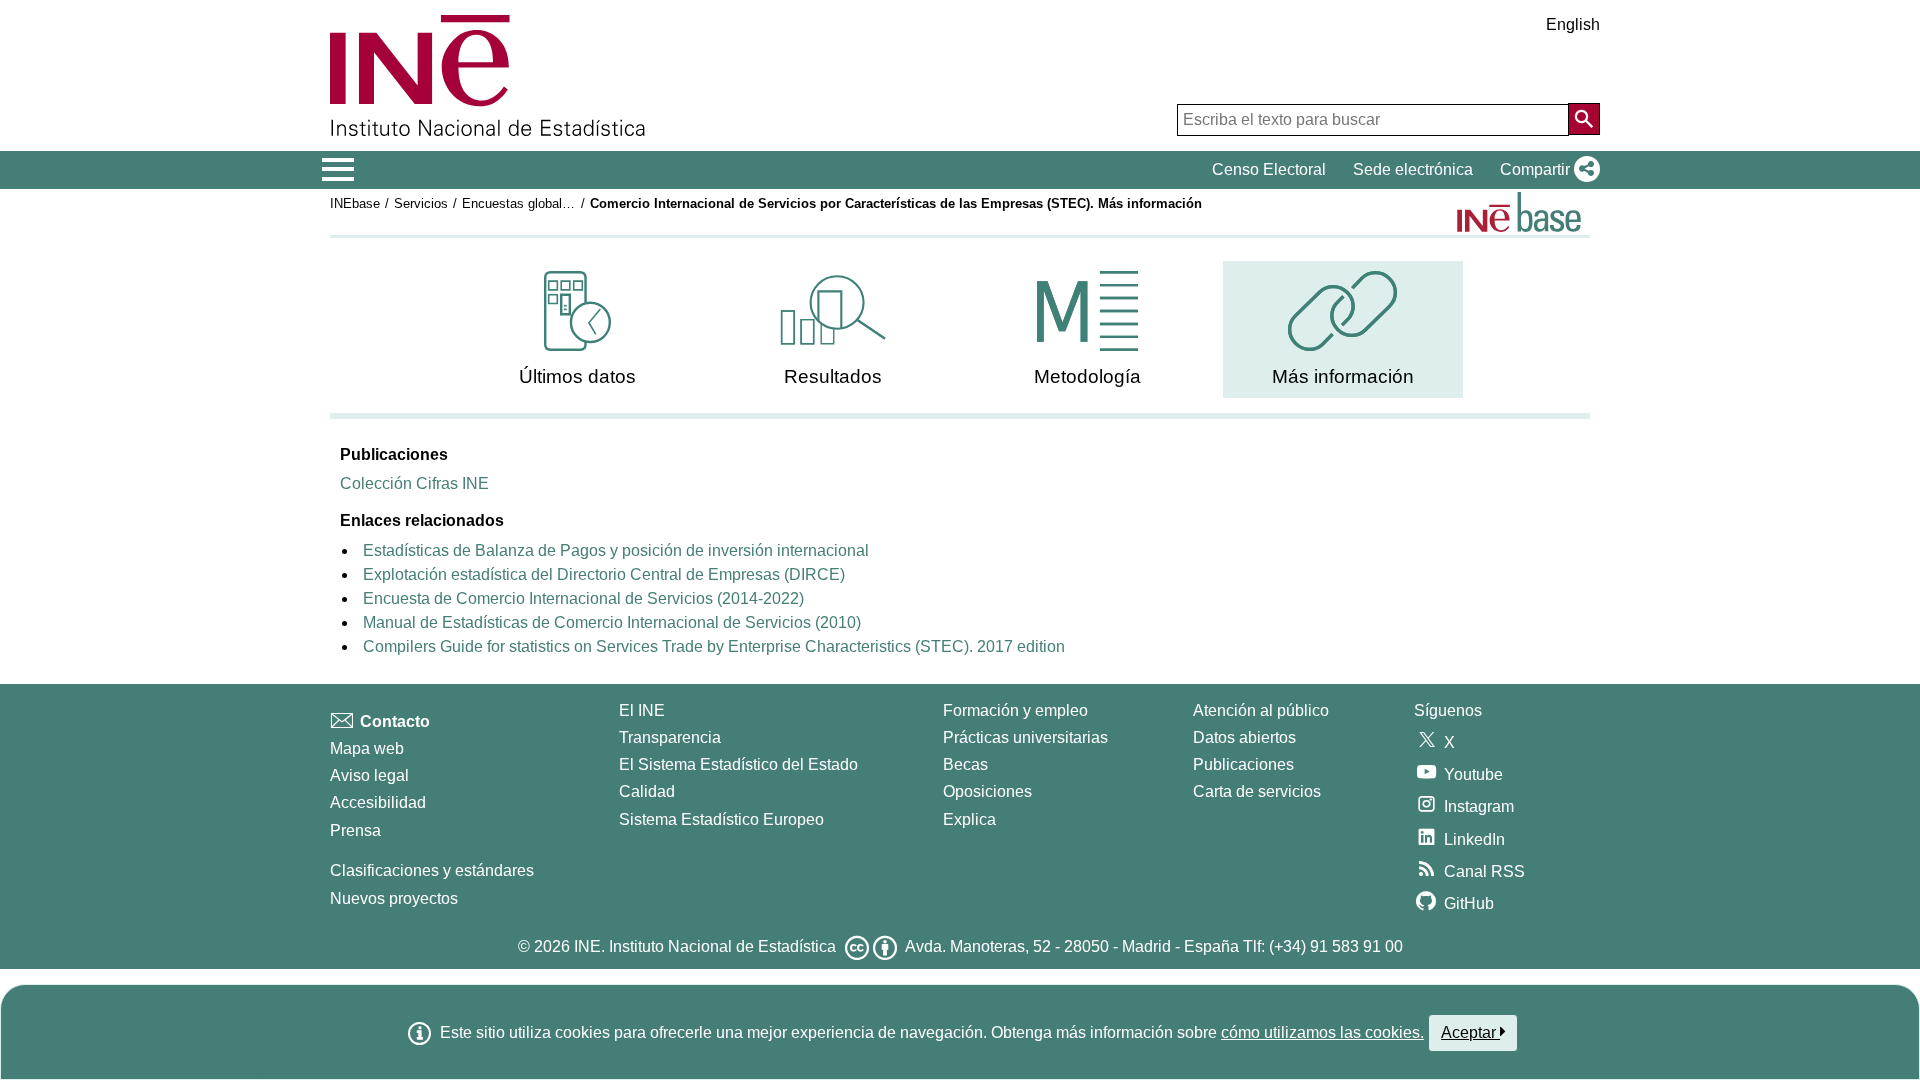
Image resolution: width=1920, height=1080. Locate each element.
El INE (642, 710)
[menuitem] (578, 329)
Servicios (421, 203)
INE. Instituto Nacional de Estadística (705, 946)
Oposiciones (987, 791)
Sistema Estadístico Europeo (721, 819)
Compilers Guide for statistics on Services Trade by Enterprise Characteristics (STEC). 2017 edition (714, 646)
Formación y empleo (1015, 710)
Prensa (355, 830)
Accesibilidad (378, 802)
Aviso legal (369, 775)
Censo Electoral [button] (1269, 169)
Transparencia (670, 737)
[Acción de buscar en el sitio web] (1584, 119)
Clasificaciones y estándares (432, 870)
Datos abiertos (1244, 737)
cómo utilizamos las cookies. (1322, 1032)
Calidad (647, 791)
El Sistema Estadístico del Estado (738, 764)
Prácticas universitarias (1025, 737)
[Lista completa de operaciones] (1519, 212)
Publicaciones (1243, 764)
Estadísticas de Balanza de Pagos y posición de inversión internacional (616, 550)
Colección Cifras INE (414, 483)
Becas (965, 764)
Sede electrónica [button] (1413, 169)
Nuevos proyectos (394, 898)
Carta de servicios (1257, 791)
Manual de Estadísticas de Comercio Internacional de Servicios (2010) (612, 622)
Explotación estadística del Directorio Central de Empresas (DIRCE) (604, 574)
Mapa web (367, 748)
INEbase (355, 203)
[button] (1546, 170)
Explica (969, 819)
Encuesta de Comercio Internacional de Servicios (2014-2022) (583, 598)
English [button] (1573, 24)
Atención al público (1261, 710)
